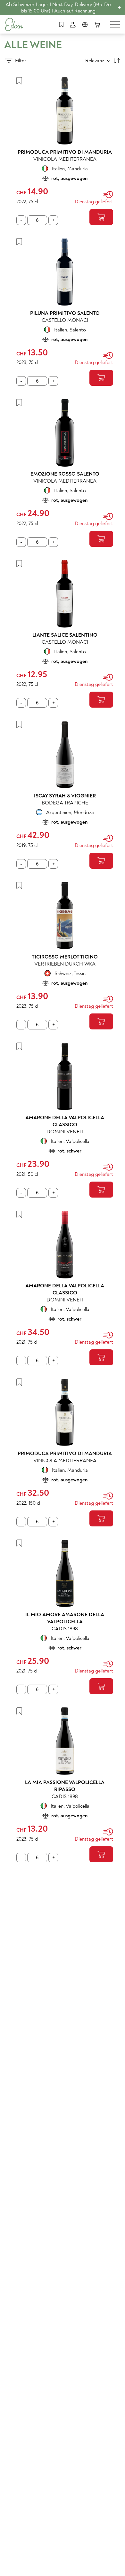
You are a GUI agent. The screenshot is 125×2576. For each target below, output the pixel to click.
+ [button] (119, 8)
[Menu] (115, 24)
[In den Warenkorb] (101, 217)
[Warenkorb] (97, 25)
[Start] (14, 24)
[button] (16, 61)
